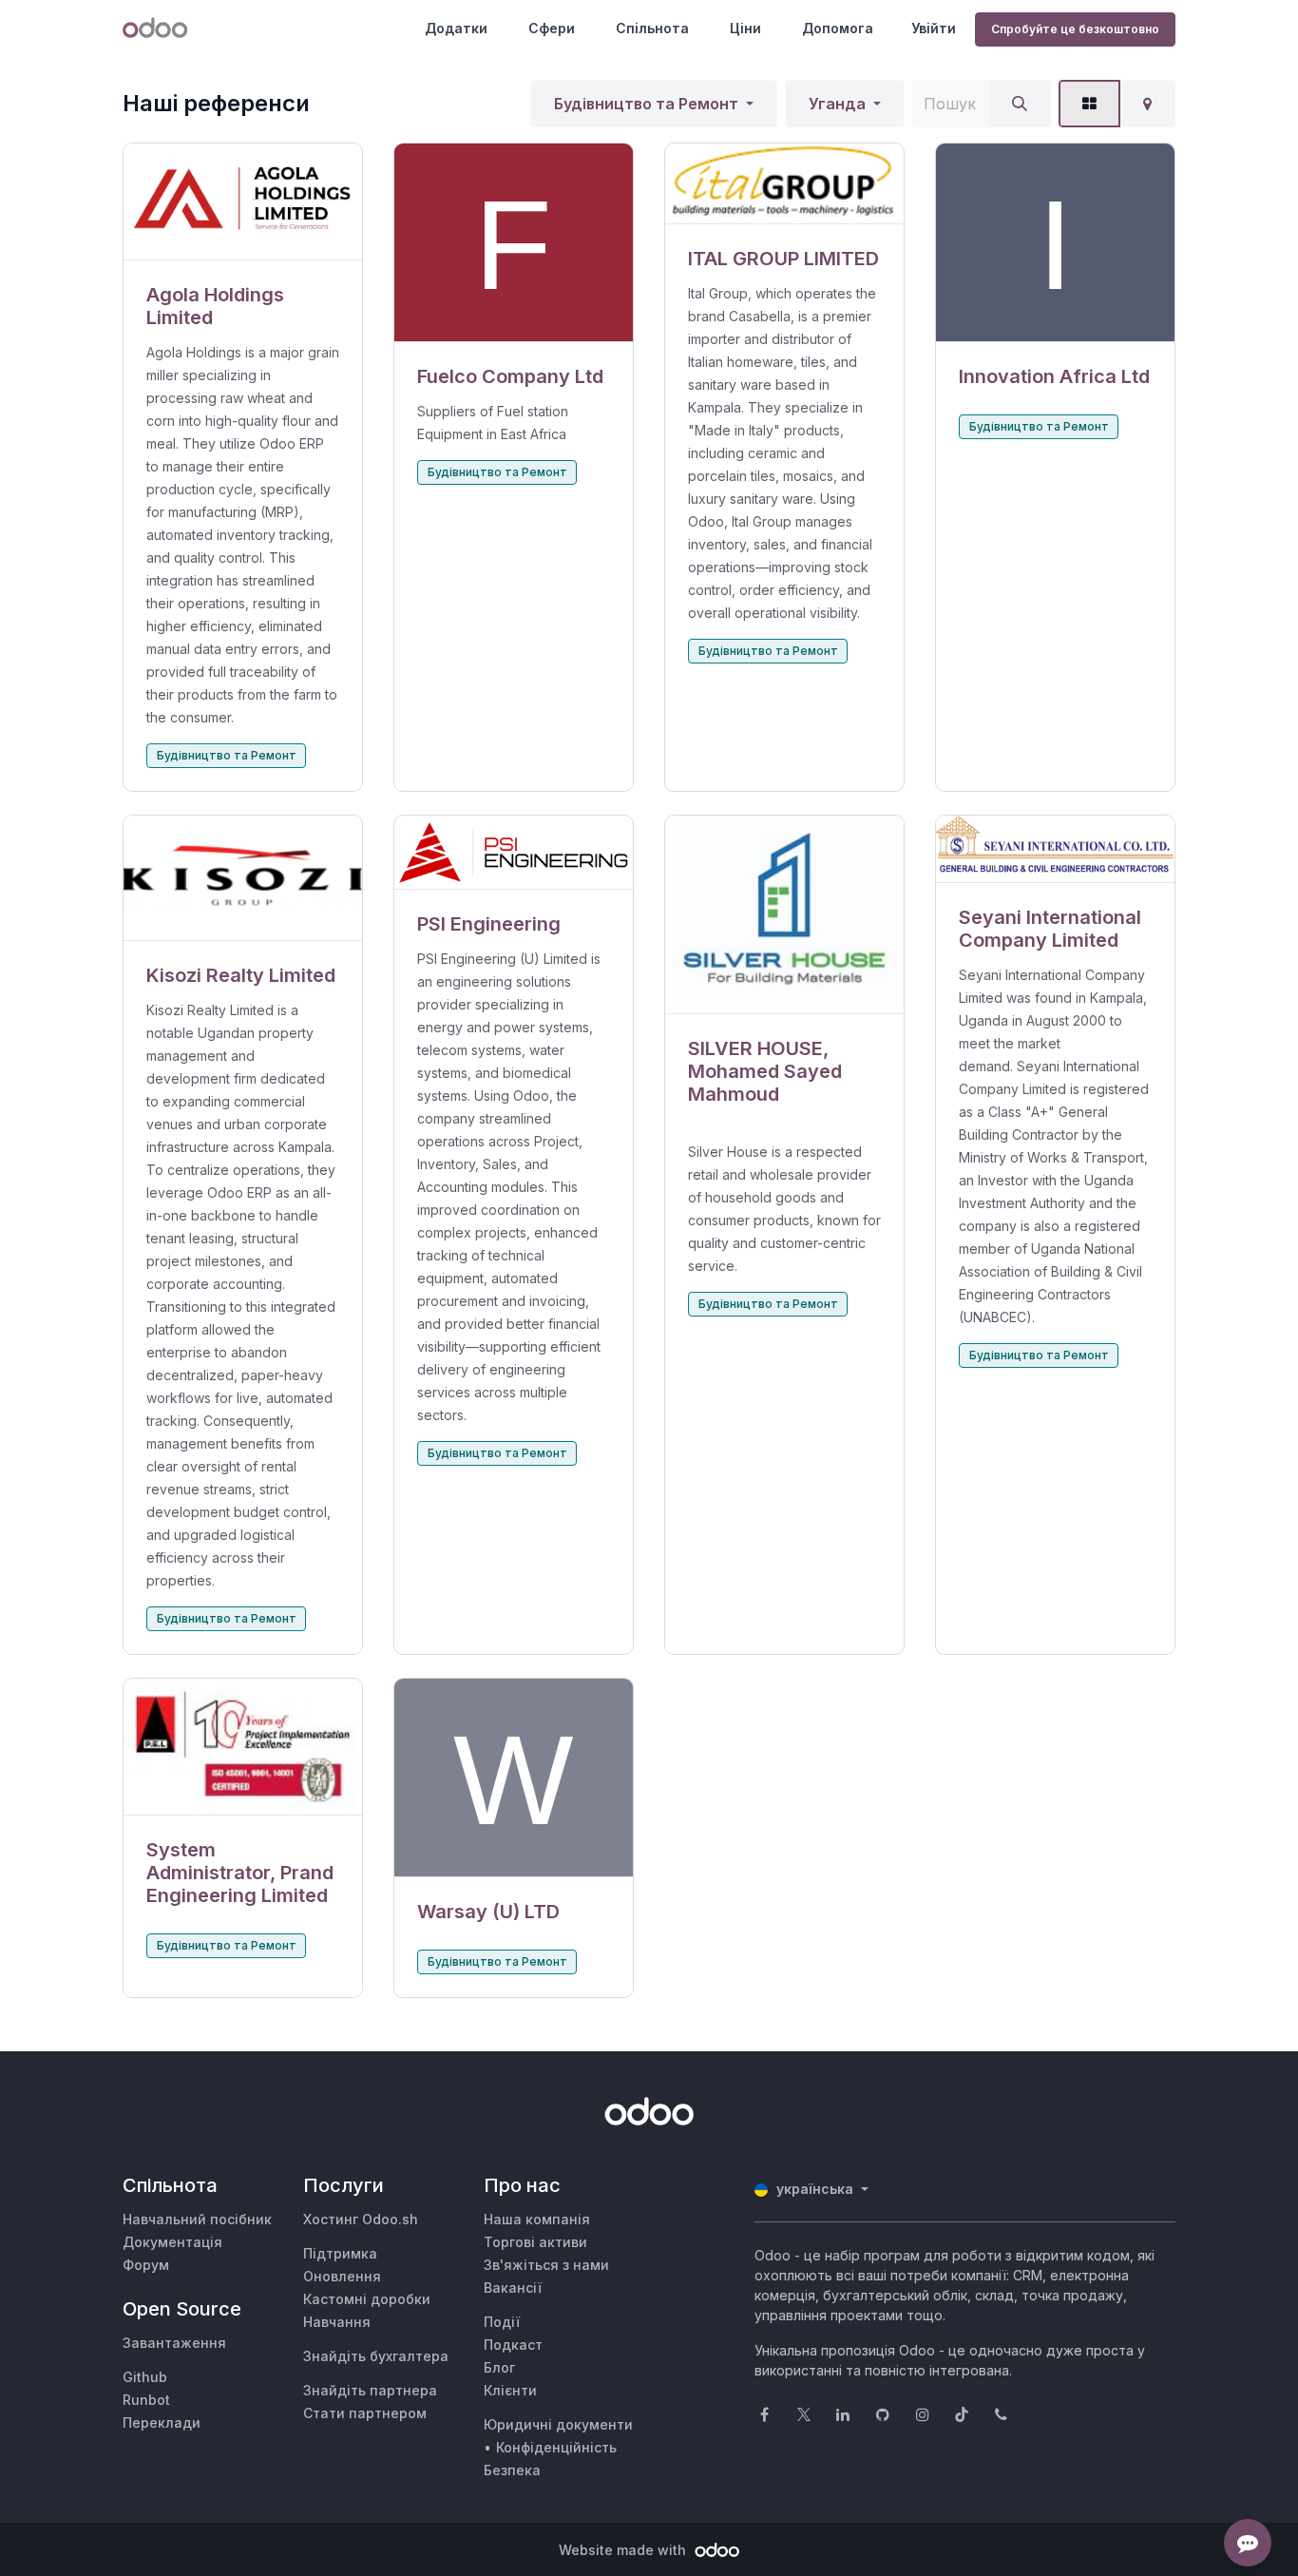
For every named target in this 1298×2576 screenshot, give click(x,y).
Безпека (512, 2470)
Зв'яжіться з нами (546, 2265)
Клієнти (510, 2390)
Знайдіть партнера (370, 2390)
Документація (172, 2242)
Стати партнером (365, 2413)
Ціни (745, 28)
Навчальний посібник (197, 2219)
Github (145, 2377)
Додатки (456, 28)
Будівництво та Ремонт (646, 104)
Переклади (162, 2422)
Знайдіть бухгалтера (376, 2356)
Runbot (146, 2400)
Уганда (837, 104)
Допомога (838, 28)
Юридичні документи (558, 2424)
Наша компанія (537, 2219)
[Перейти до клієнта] (243, 202)
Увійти (934, 28)
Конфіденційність (556, 2447)
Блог (499, 2367)
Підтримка (340, 2253)
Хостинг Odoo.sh (361, 2219)
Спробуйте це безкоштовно (1075, 29)
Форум (146, 2265)
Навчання (337, 2322)
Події (502, 2322)
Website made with (624, 2550)
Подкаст (513, 2345)
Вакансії (513, 2288)
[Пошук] (1020, 104)
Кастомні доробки (367, 2299)
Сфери (552, 28)
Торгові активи (535, 2242)
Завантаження (174, 2343)
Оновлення (342, 2276)
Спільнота (652, 28)
